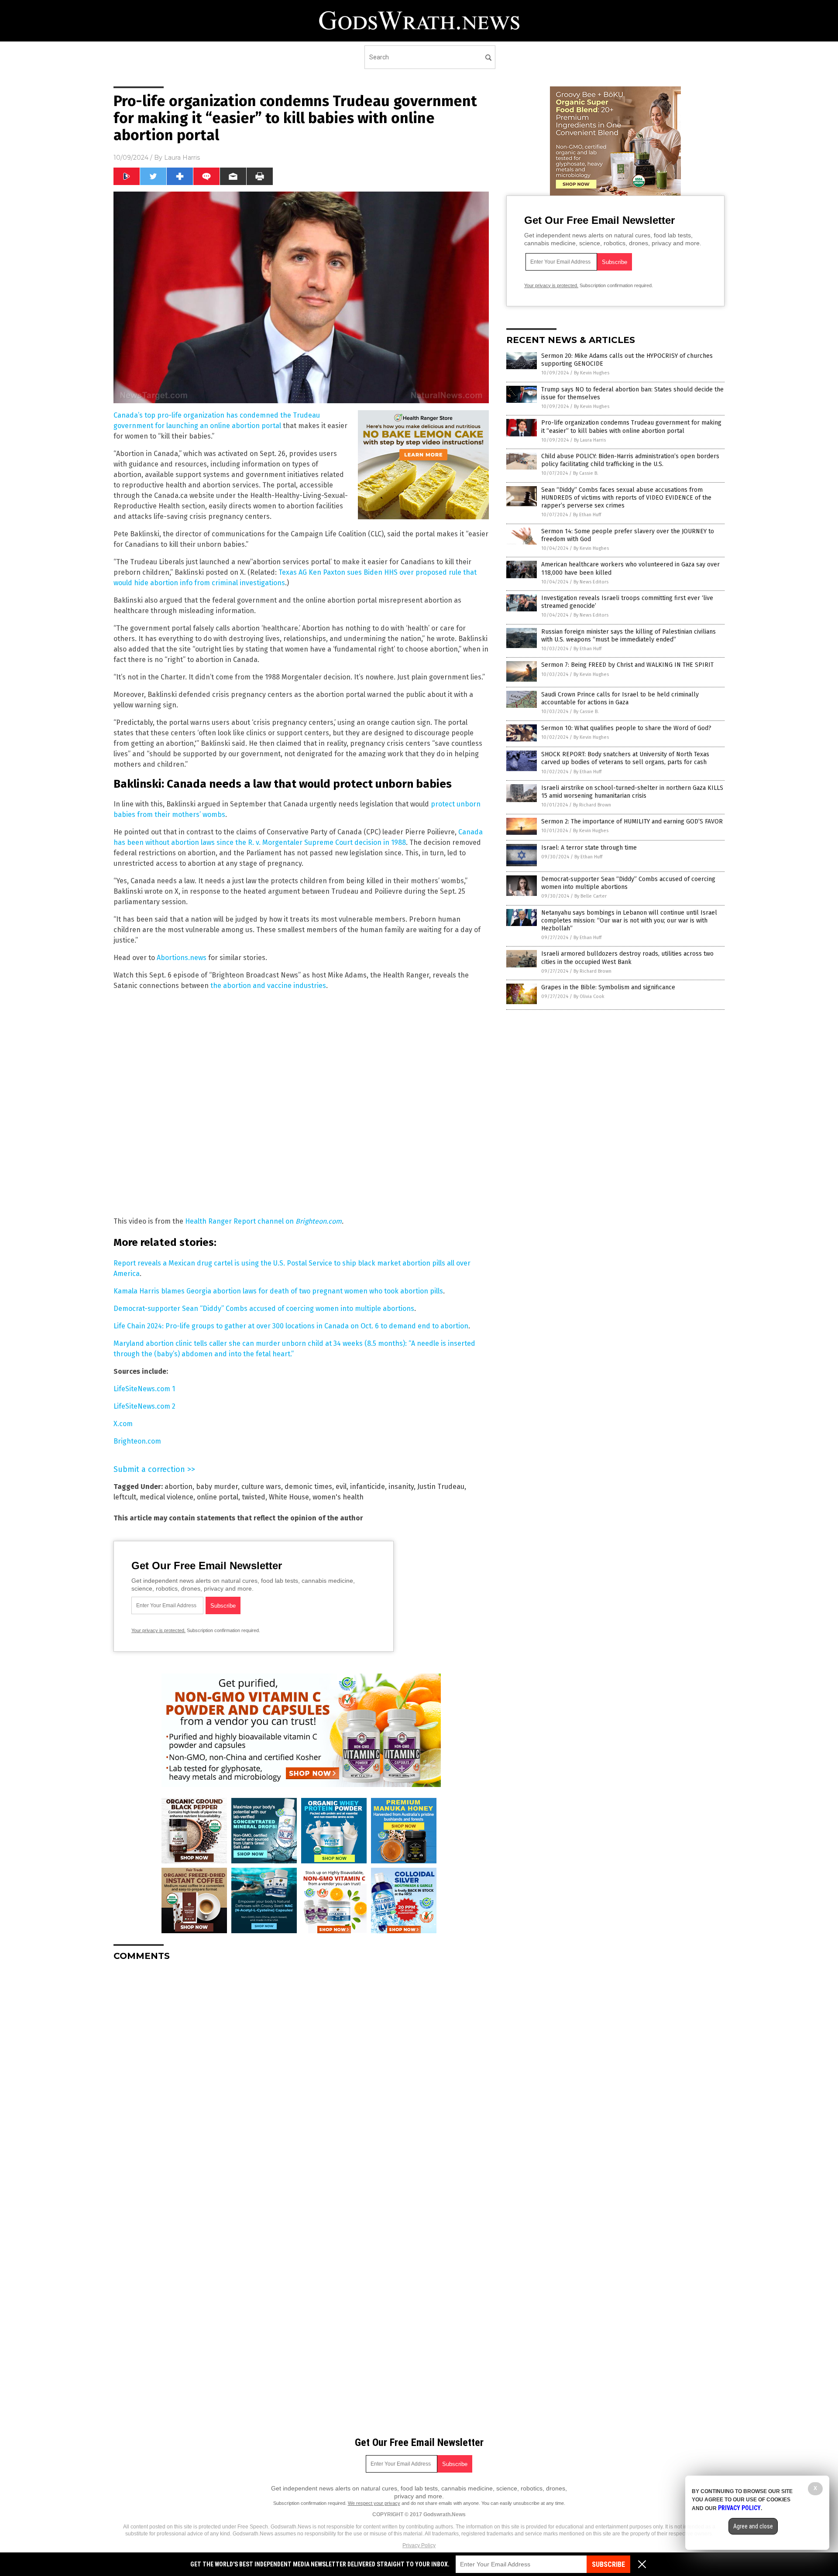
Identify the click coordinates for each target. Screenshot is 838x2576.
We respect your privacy (374, 2503)
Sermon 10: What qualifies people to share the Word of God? (626, 728)
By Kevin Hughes (592, 373)
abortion (179, 1487)
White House (289, 1497)
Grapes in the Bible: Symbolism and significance (608, 987)
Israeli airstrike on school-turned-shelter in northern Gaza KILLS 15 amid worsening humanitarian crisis (632, 792)
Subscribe (608, 2564)
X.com (123, 1424)
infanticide (367, 1487)
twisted (254, 1497)
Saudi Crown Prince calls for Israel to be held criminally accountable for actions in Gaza (620, 698)
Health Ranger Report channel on (240, 1221)
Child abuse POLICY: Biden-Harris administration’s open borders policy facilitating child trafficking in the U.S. (630, 460)
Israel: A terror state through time (589, 848)
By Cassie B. (586, 473)
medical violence (167, 1497)
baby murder (217, 1487)
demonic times (308, 1487)
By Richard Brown (592, 805)
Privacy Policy (419, 2545)
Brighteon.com (319, 1221)
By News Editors (591, 582)
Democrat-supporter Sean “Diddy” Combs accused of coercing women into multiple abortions (264, 1309)
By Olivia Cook (589, 996)
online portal (218, 1497)
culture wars (261, 1487)
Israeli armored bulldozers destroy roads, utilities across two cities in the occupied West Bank (627, 958)
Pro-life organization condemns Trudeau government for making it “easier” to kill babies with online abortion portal (631, 427)
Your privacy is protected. (158, 1630)
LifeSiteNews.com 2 (144, 1406)
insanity (401, 1487)
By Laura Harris (590, 440)
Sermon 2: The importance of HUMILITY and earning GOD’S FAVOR (632, 822)
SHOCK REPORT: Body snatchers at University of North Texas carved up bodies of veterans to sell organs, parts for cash (625, 758)
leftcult (125, 1497)
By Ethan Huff (587, 515)
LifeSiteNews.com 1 (144, 1389)
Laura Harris (182, 158)
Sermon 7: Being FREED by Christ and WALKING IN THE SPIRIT (627, 665)
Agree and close (753, 2526)
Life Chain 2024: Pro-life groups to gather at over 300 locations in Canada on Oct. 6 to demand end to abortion (291, 1326)
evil (341, 1487)
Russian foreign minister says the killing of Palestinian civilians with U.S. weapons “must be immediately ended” (628, 636)
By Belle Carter (591, 896)
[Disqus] (301, 2077)
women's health (338, 1497)
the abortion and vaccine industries (268, 986)
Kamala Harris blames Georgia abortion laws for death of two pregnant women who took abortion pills (278, 1291)
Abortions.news (182, 958)
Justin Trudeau (441, 1487)
